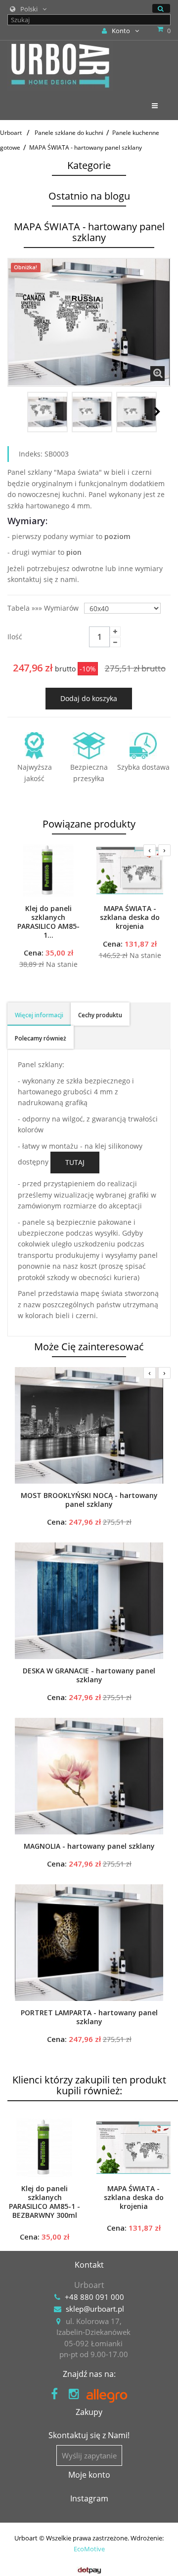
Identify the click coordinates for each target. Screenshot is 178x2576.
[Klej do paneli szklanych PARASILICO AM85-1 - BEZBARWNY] (48, 871)
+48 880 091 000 (94, 2297)
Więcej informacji (39, 1015)
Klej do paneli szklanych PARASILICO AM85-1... (48, 922)
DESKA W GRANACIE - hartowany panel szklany (89, 1675)
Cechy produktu (100, 1015)
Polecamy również (41, 1038)
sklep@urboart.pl (95, 2309)
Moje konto (89, 2475)
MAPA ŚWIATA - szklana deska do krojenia (130, 917)
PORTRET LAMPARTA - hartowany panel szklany (89, 2017)
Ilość (15, 637)
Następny (157, 412)
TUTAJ (75, 1162)
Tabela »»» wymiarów (44, 608)
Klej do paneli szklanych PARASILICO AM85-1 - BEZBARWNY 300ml (44, 2202)
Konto (121, 31)
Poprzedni (18, 412)
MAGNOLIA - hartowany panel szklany (89, 1846)
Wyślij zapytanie (89, 2455)
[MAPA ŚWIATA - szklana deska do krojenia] (130, 871)
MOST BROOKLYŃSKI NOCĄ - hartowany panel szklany (89, 1500)
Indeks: (31, 454)
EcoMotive (89, 2549)
